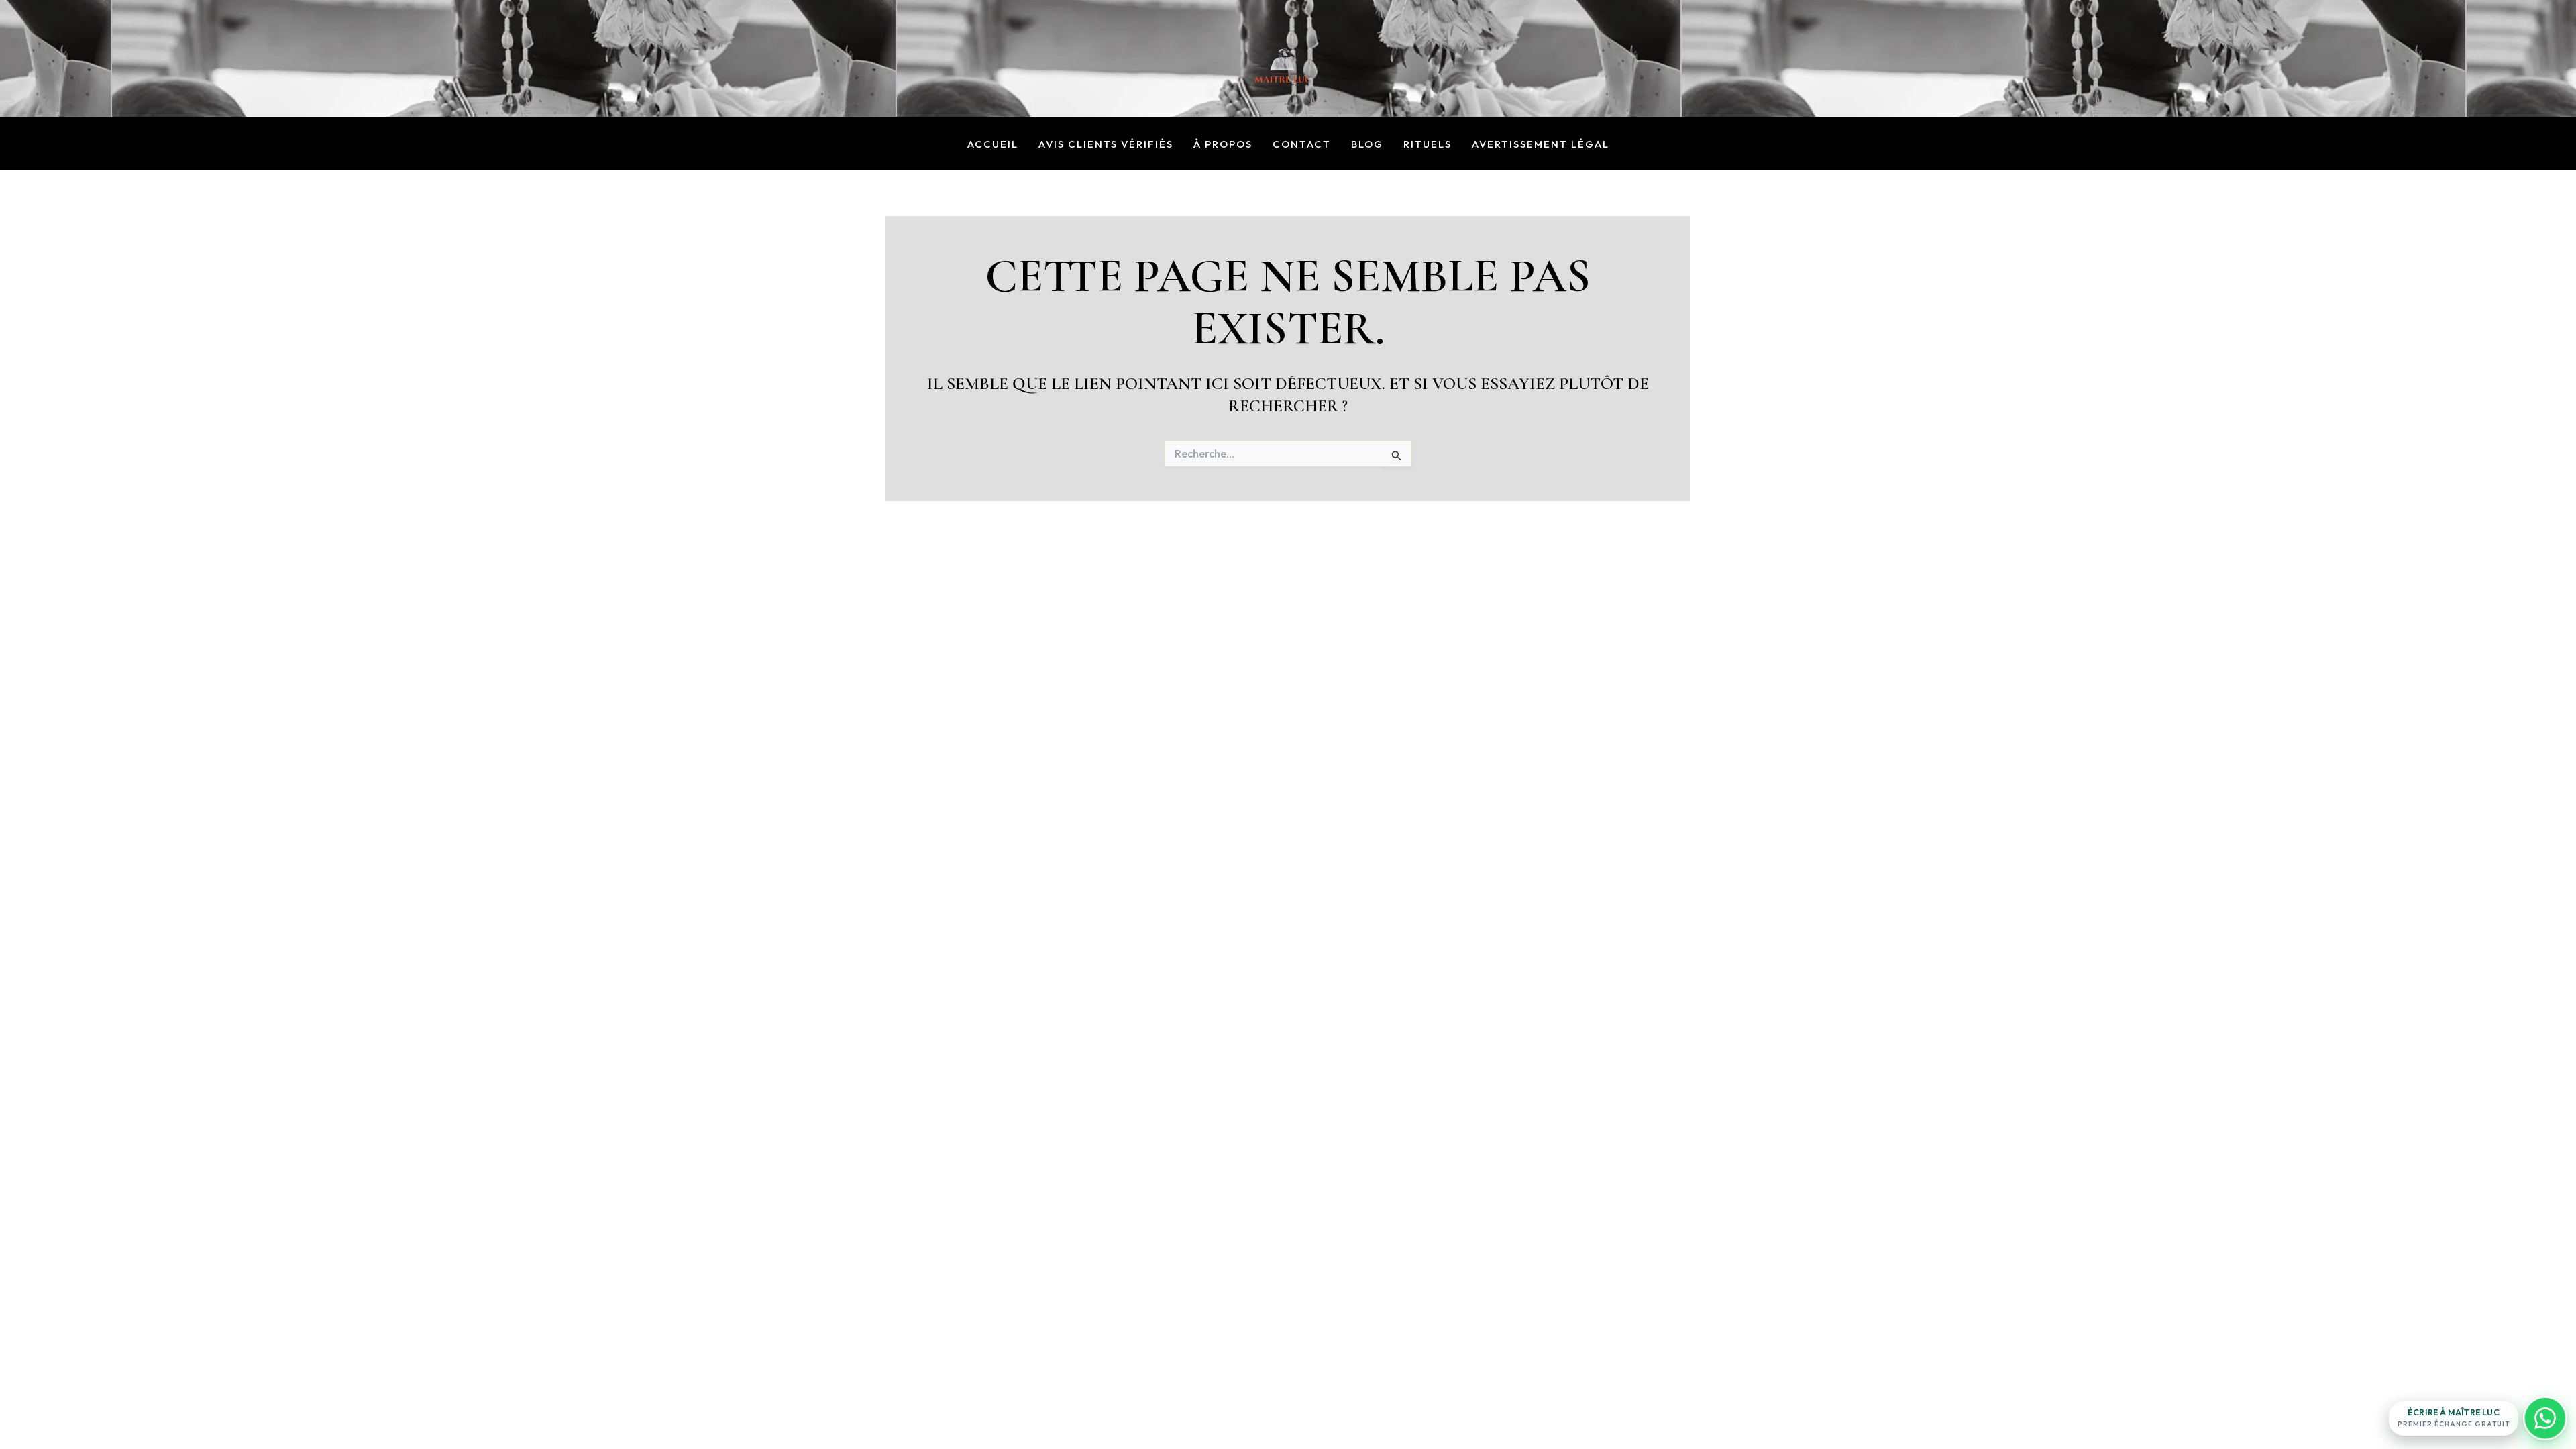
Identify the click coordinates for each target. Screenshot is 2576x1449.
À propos (1223, 145)
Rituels (1428, 145)
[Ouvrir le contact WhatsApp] (2545, 1418)
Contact (1302, 145)
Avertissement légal (1541, 145)
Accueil (993, 145)
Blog (1367, 145)
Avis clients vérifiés (1106, 145)
